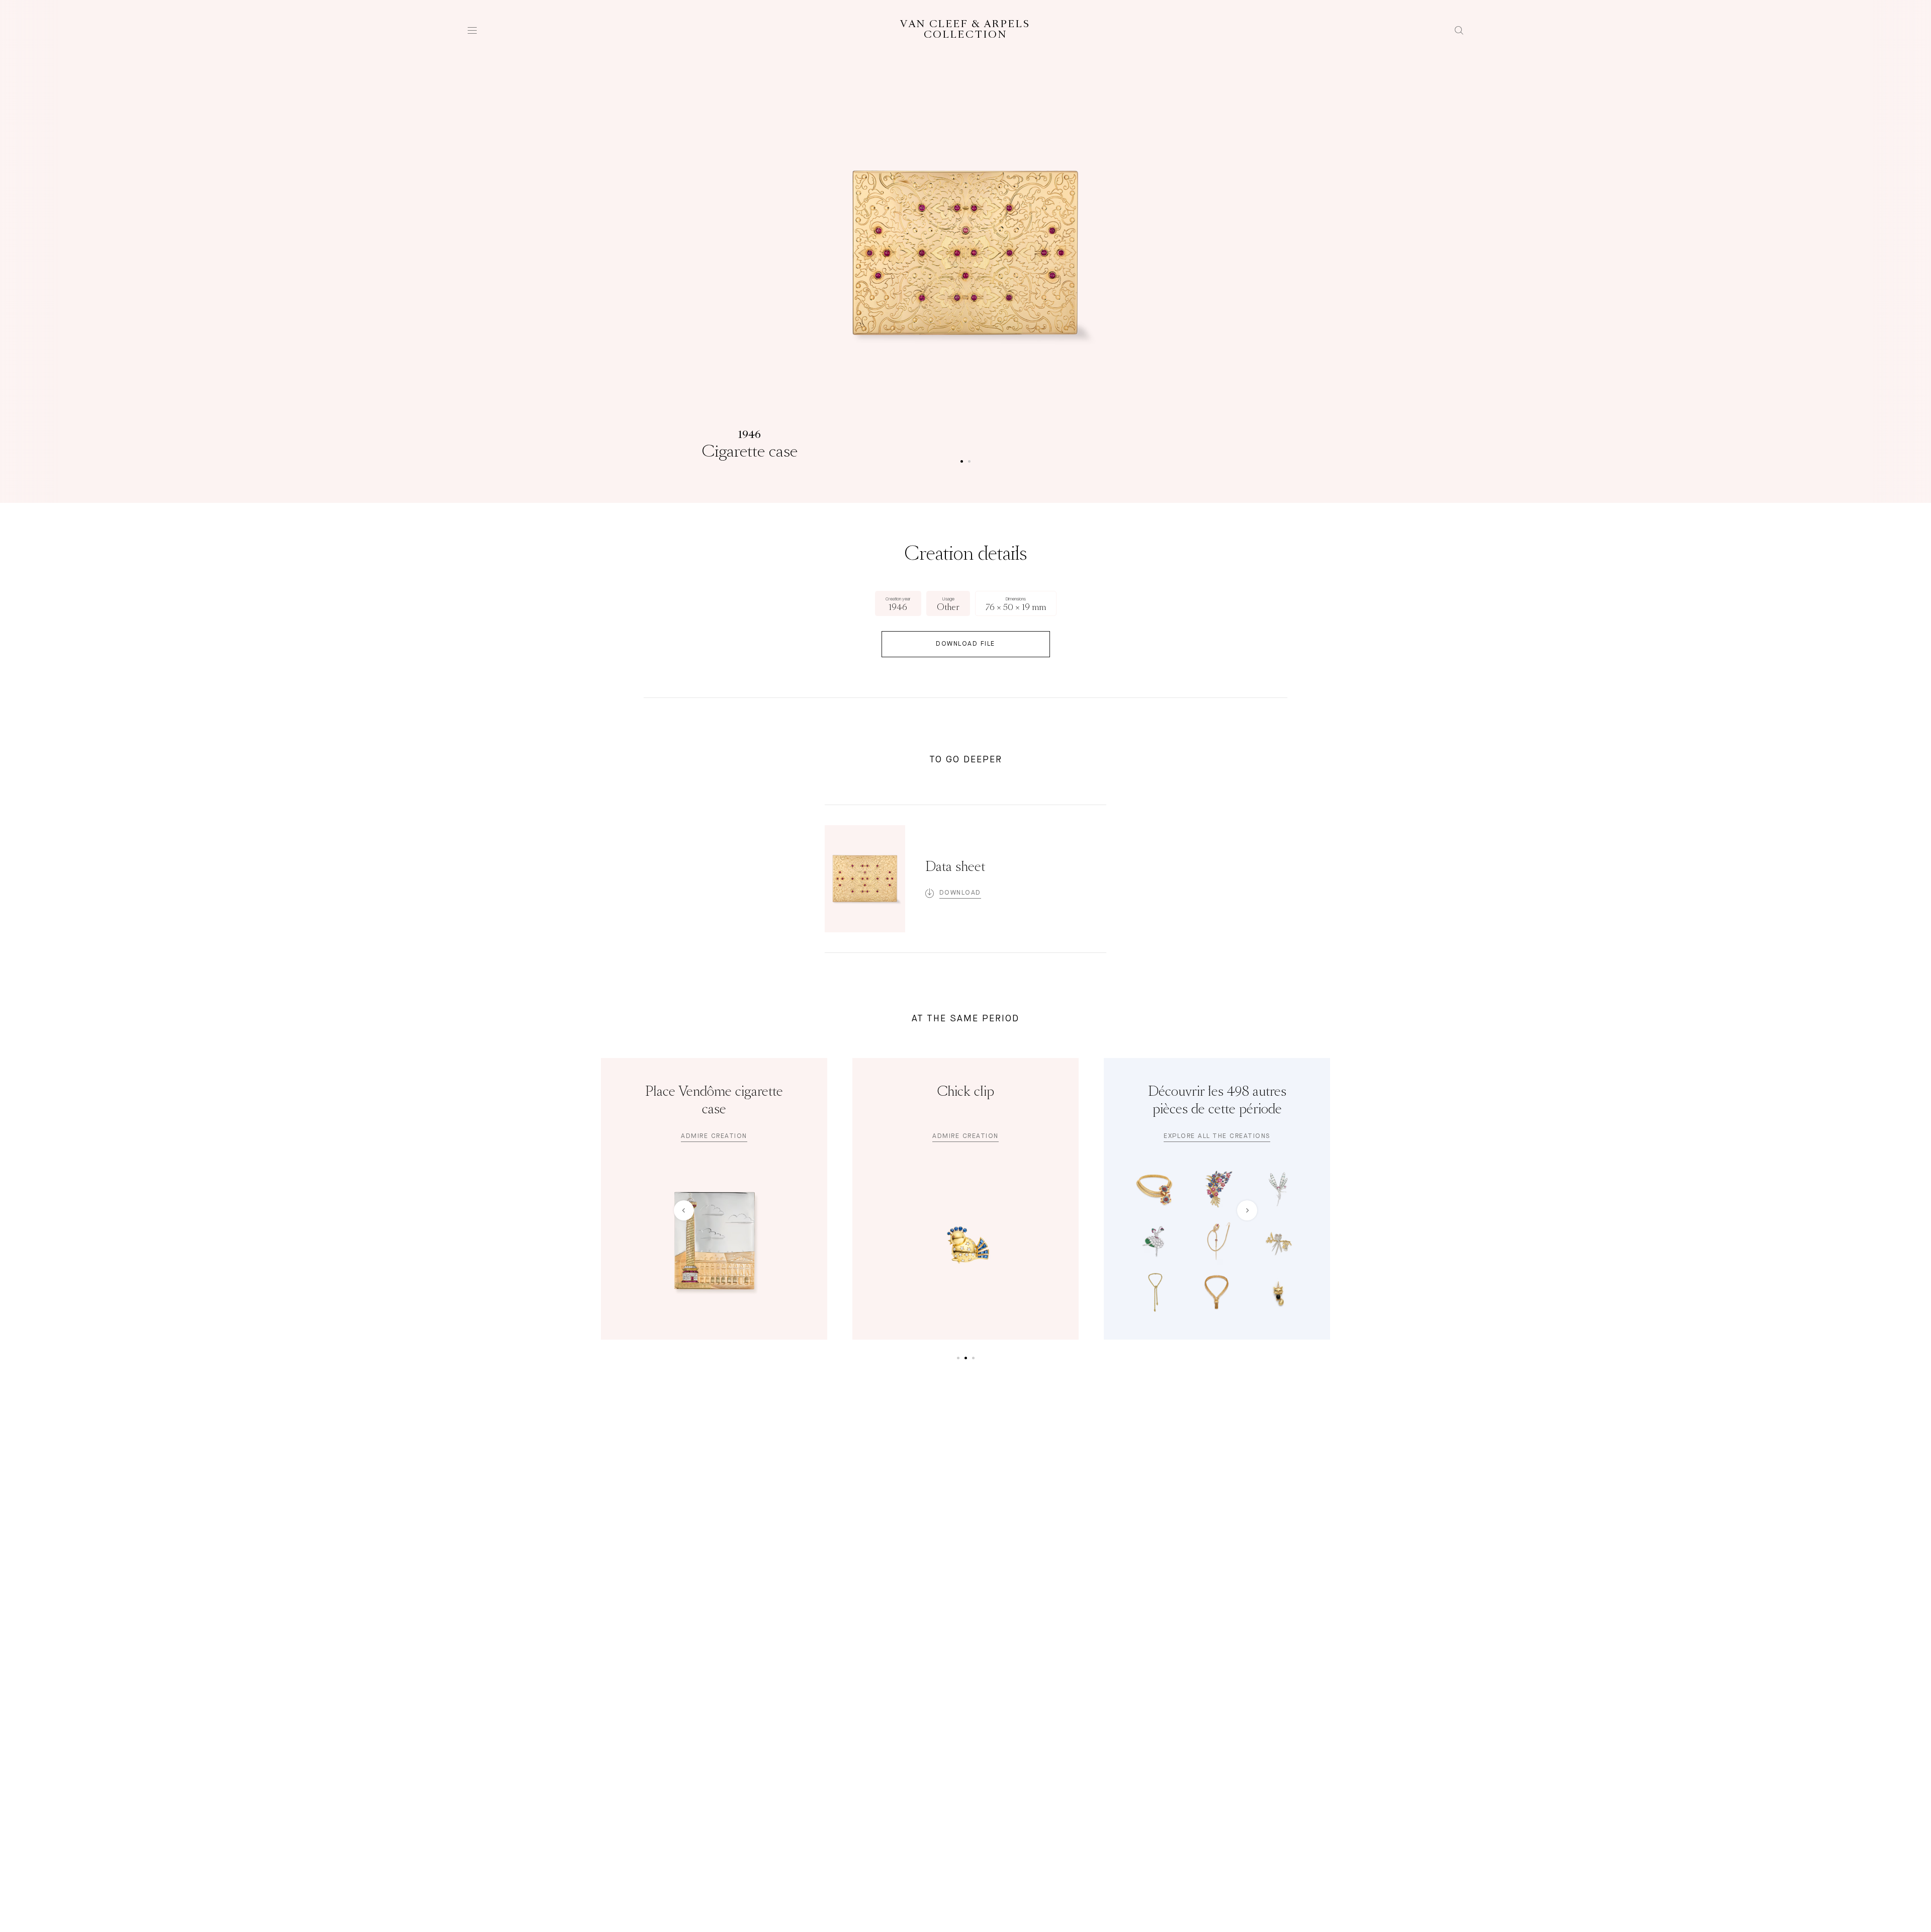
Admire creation (714, 1136)
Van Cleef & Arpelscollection (965, 30)
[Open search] (1459, 30)
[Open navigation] (472, 30)
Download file (965, 644)
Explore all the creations (1217, 1136)
